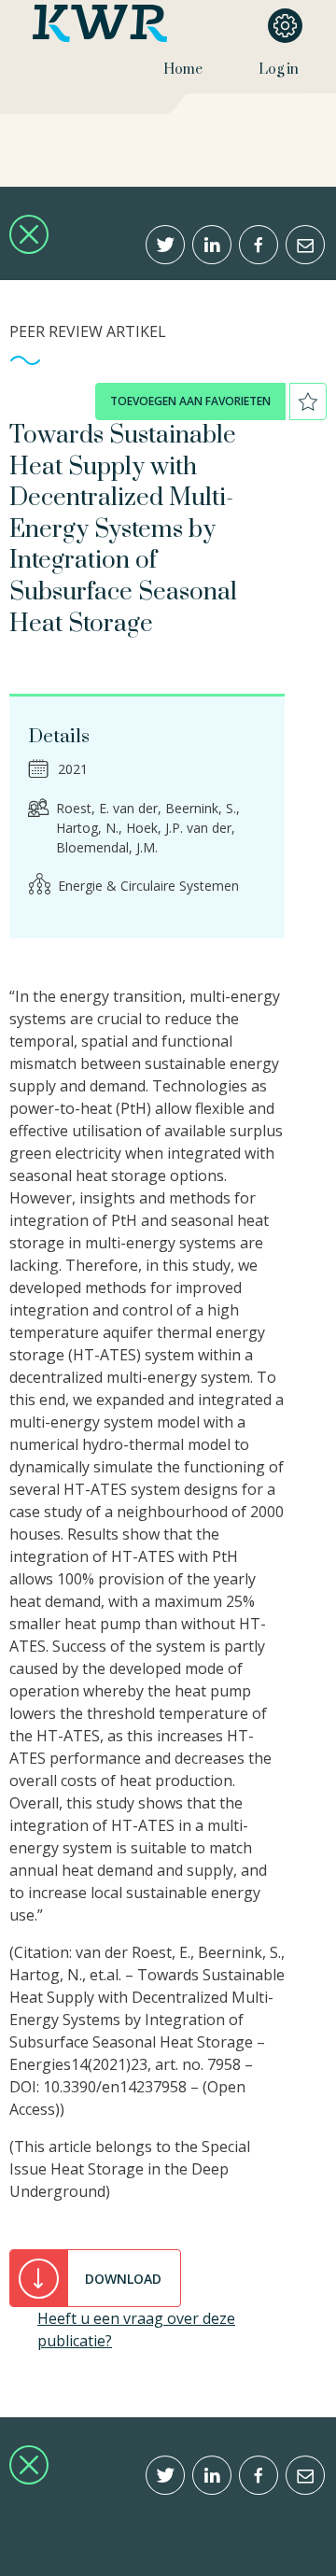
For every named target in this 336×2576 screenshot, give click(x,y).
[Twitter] (165, 245)
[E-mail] (305, 245)
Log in (279, 70)
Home (183, 70)
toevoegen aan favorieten (190, 401)
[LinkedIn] (212, 245)
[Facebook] (259, 245)
